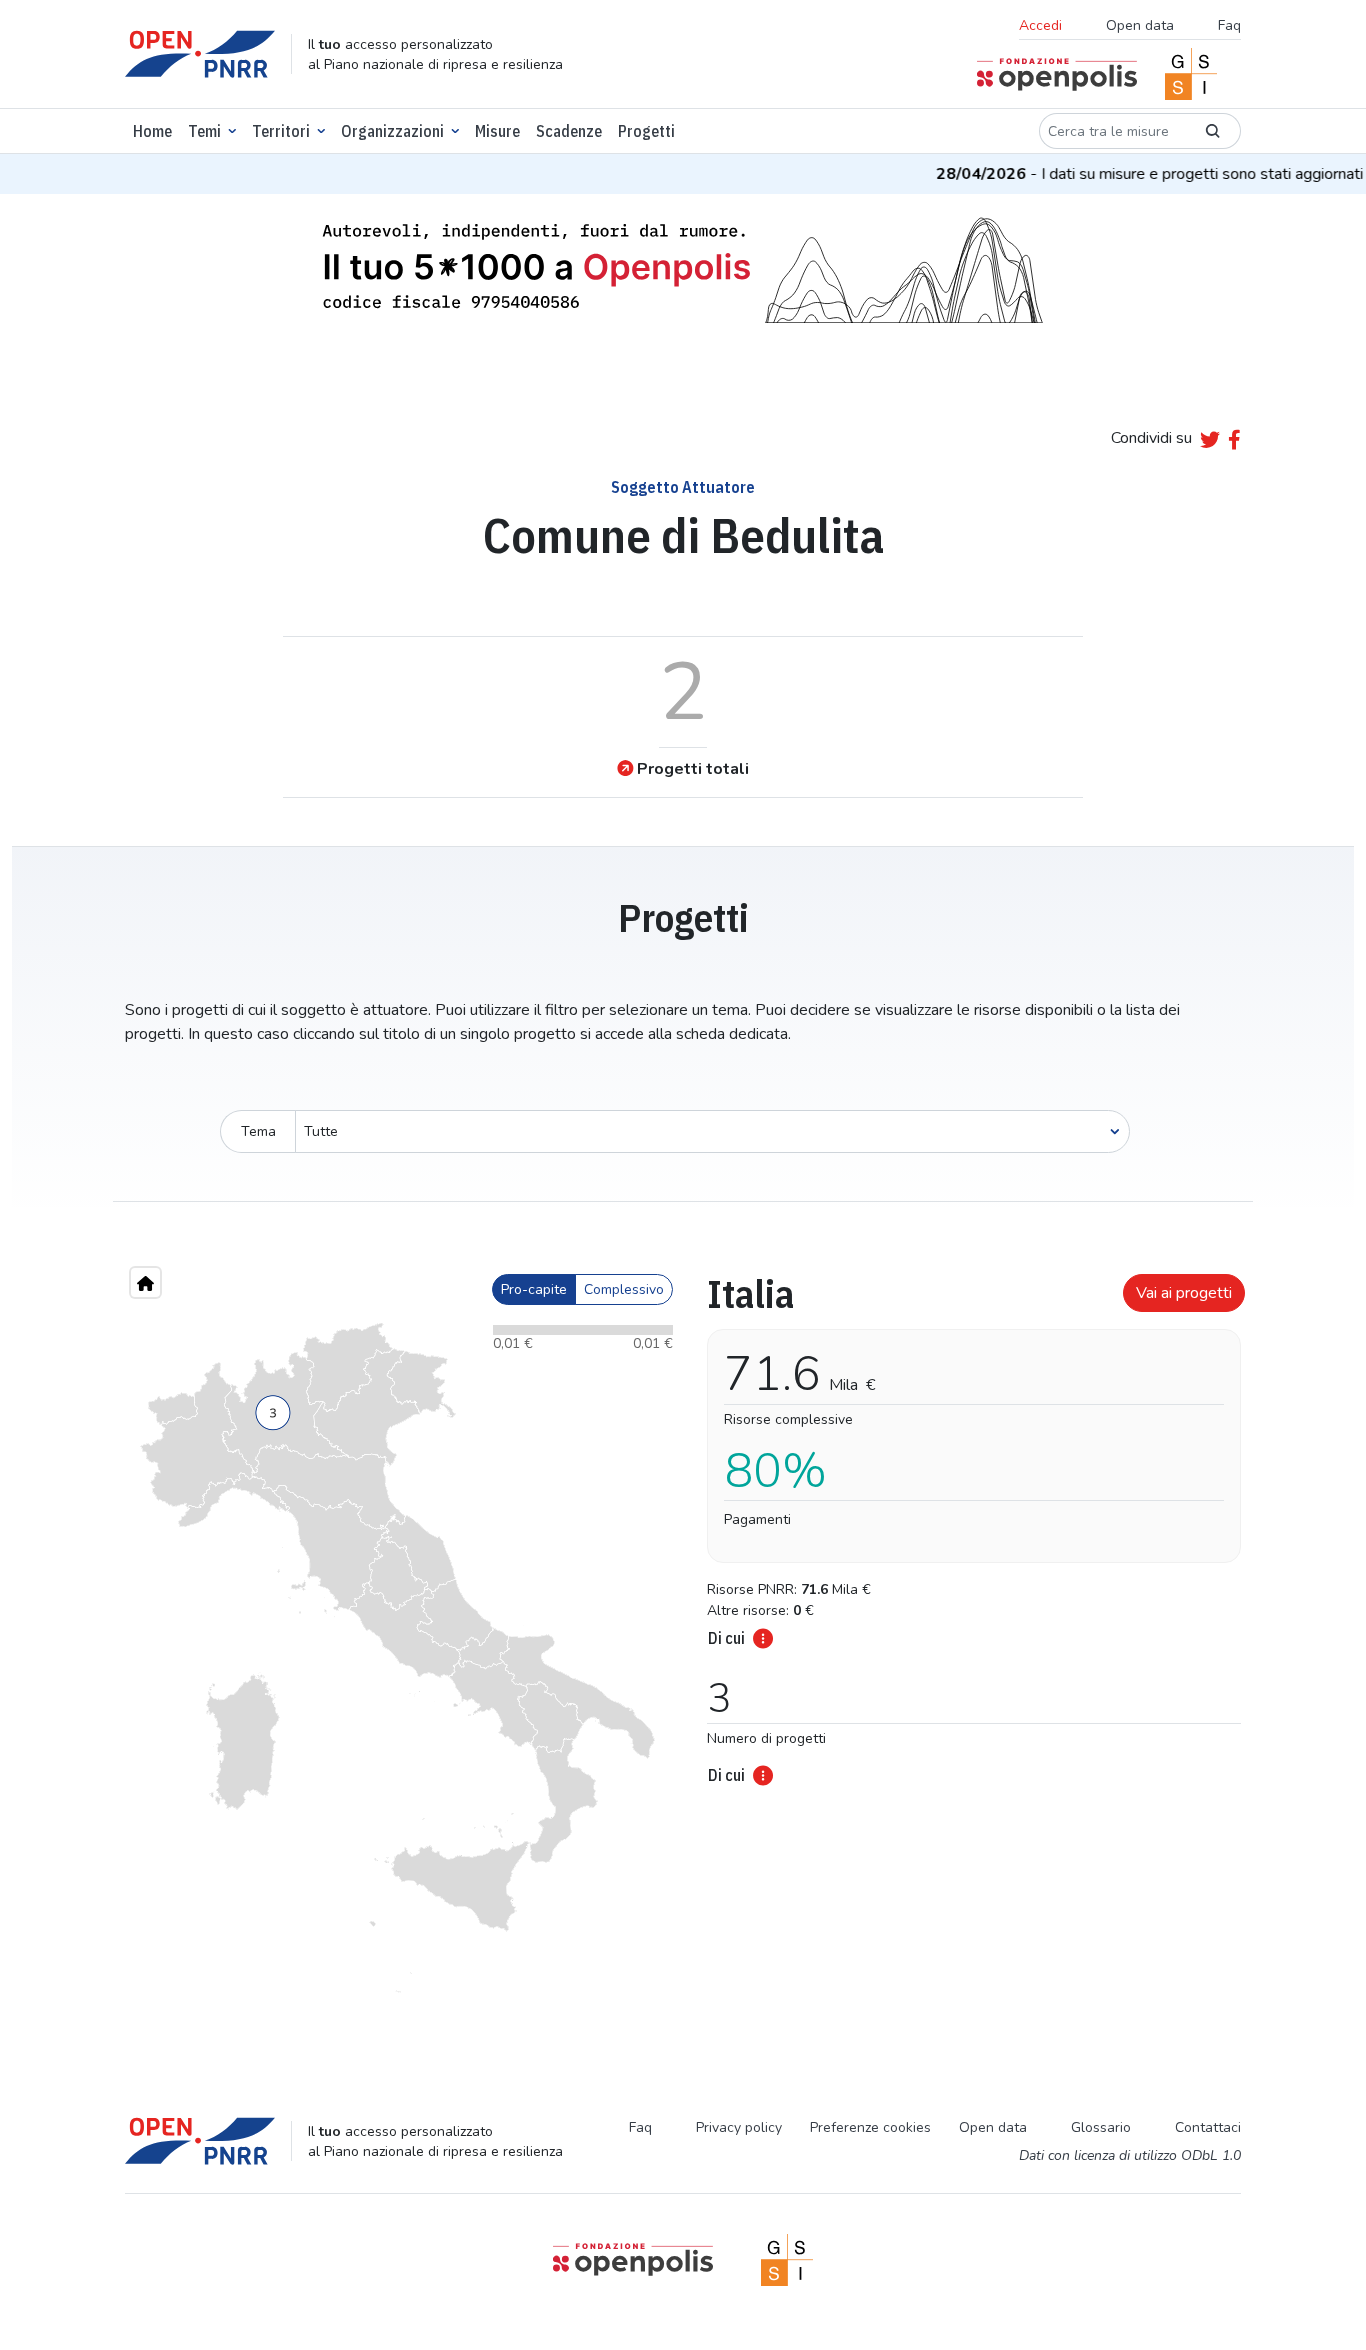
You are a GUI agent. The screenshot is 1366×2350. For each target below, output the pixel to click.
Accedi (1040, 25)
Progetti (646, 131)
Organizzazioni (392, 131)
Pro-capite (534, 1289)
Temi (204, 131)
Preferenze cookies (870, 2127)
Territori (281, 131)
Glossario (1101, 2127)
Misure (497, 131)
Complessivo (624, 1289)
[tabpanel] (968, 1523)
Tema (258, 1131)
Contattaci (1208, 2127)
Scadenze (569, 131)
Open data (1140, 25)
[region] (398, 1658)
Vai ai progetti (1184, 1293)
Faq (1229, 25)
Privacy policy (739, 2127)
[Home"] (145, 1282)
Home (152, 131)
